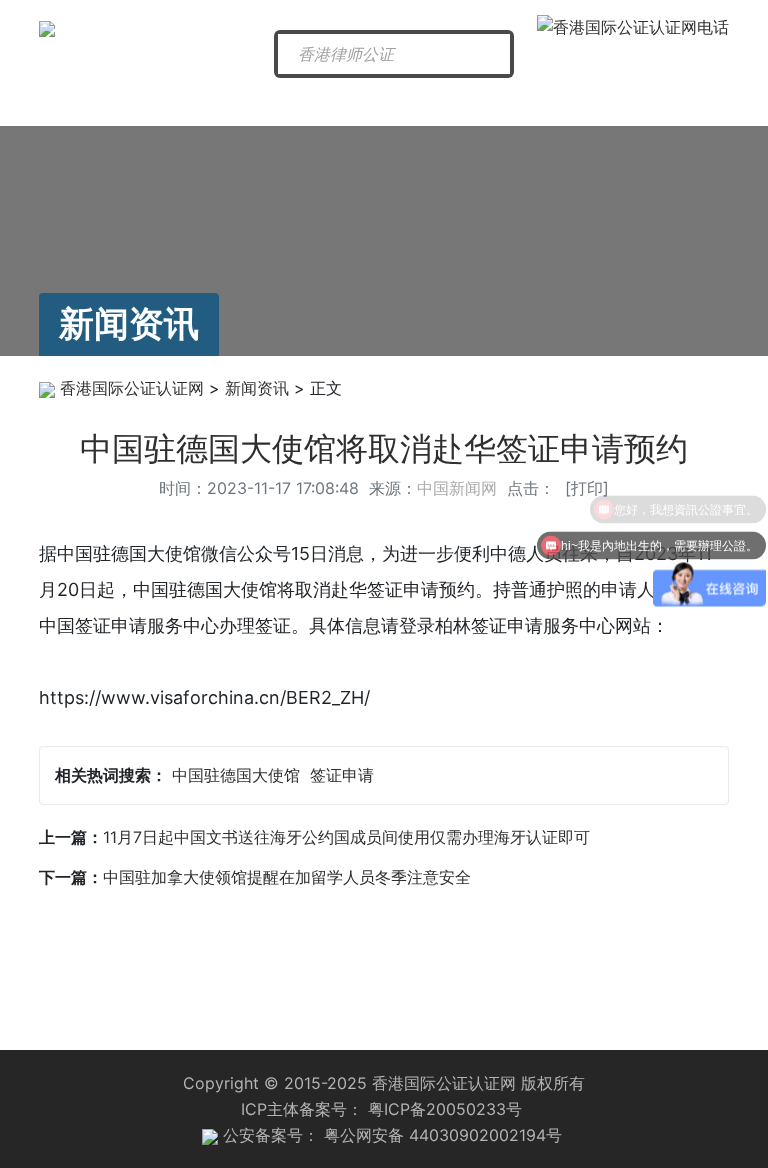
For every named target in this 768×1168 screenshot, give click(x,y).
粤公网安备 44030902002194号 (443, 1135)
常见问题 (583, 102)
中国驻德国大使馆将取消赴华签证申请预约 (384, 448)
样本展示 (680, 102)
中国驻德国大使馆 (236, 775)
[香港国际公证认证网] (47, 27)
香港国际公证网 (94, 109)
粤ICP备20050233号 (445, 1109)
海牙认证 (390, 102)
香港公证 (293, 102)
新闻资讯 (257, 388)
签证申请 (342, 775)
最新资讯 (197, 102)
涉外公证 (486, 102)
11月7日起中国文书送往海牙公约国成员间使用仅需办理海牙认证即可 (346, 837)
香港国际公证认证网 (132, 388)
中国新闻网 (457, 488)
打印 (587, 488)
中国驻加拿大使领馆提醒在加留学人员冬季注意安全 (287, 877)
